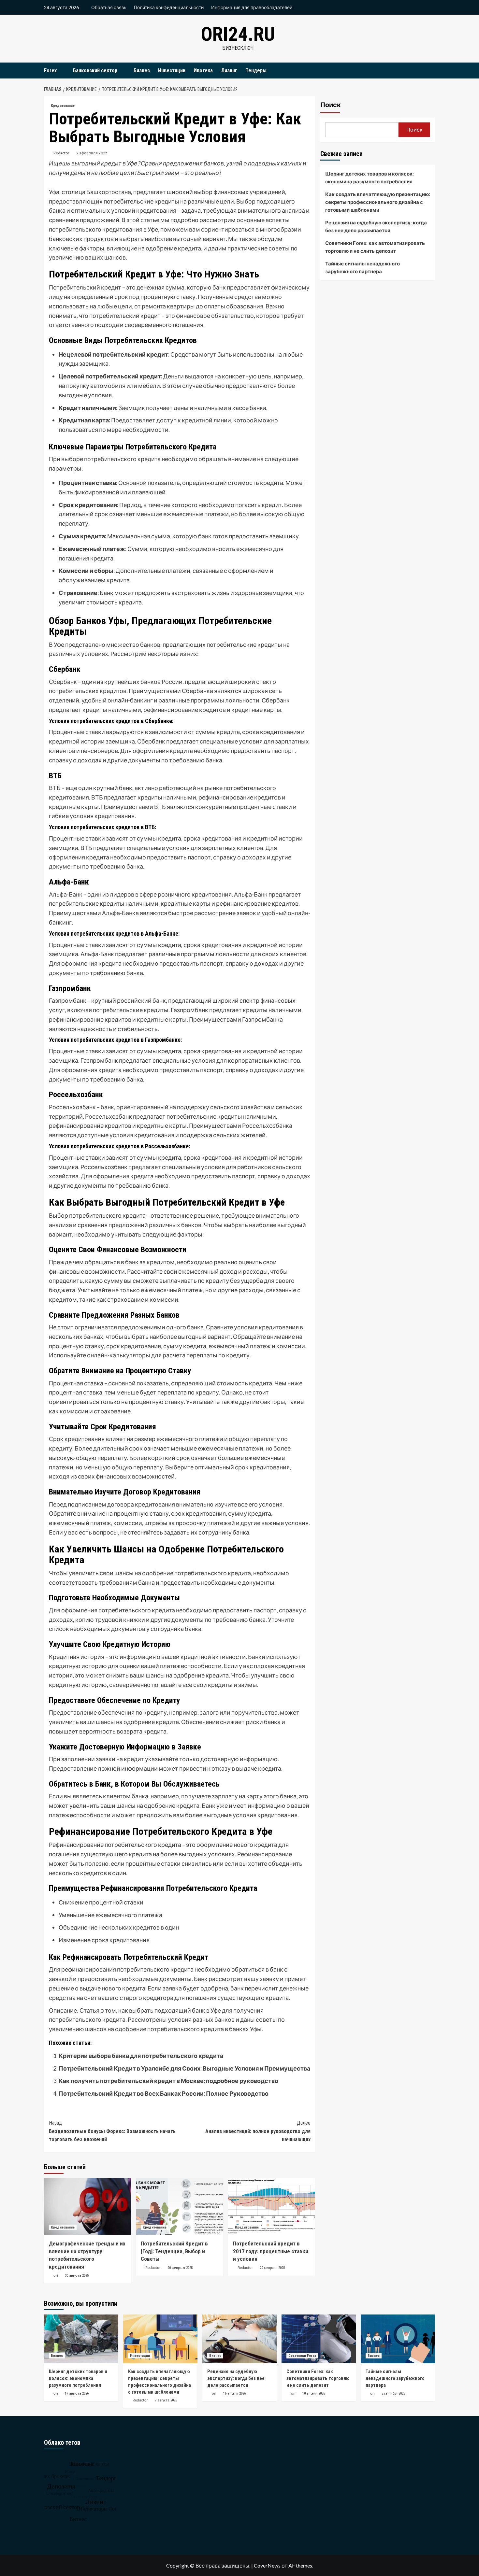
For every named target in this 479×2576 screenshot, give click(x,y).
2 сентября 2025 (393, 2393)
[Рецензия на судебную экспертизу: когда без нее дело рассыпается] (239, 2339)
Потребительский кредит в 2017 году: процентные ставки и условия (271, 2251)
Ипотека (203, 71)
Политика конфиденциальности (169, 7)
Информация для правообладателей (252, 7)
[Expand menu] (61, 71)
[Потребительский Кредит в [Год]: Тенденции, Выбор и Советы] (179, 2207)
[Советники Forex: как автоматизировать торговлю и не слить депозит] (319, 2339)
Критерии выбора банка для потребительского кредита (141, 2056)
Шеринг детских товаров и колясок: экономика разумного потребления (370, 177)
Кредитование (63, 106)
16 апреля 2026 (234, 2393)
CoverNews (267, 2565)
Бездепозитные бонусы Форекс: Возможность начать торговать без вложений (112, 2131)
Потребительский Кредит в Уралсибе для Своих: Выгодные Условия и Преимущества (184, 2068)
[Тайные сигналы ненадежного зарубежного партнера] (398, 2339)
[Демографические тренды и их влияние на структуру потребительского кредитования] (87, 2207)
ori (56, 2275)
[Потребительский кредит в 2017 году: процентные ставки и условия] (272, 2207)
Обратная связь (109, 7)
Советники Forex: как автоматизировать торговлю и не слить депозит (375, 247)
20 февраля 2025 (92, 153)
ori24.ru (238, 34)
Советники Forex (302, 2356)
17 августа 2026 (77, 2393)
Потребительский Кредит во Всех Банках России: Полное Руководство (164, 2093)
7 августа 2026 (166, 2400)
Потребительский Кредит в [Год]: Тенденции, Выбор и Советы (174, 2251)
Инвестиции (172, 71)
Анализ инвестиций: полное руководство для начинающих (258, 2131)
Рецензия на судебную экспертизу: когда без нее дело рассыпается (376, 226)
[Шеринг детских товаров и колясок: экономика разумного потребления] (81, 2339)
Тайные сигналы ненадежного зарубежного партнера (363, 267)
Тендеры (256, 71)
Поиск (331, 105)
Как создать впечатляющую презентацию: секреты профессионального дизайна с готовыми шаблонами (378, 202)
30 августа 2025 (77, 2276)
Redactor (61, 153)
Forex (50, 71)
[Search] (431, 71)
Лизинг (229, 71)
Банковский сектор (95, 71)
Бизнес (142, 71)
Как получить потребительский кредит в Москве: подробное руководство (168, 2081)
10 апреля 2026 (314, 2393)
